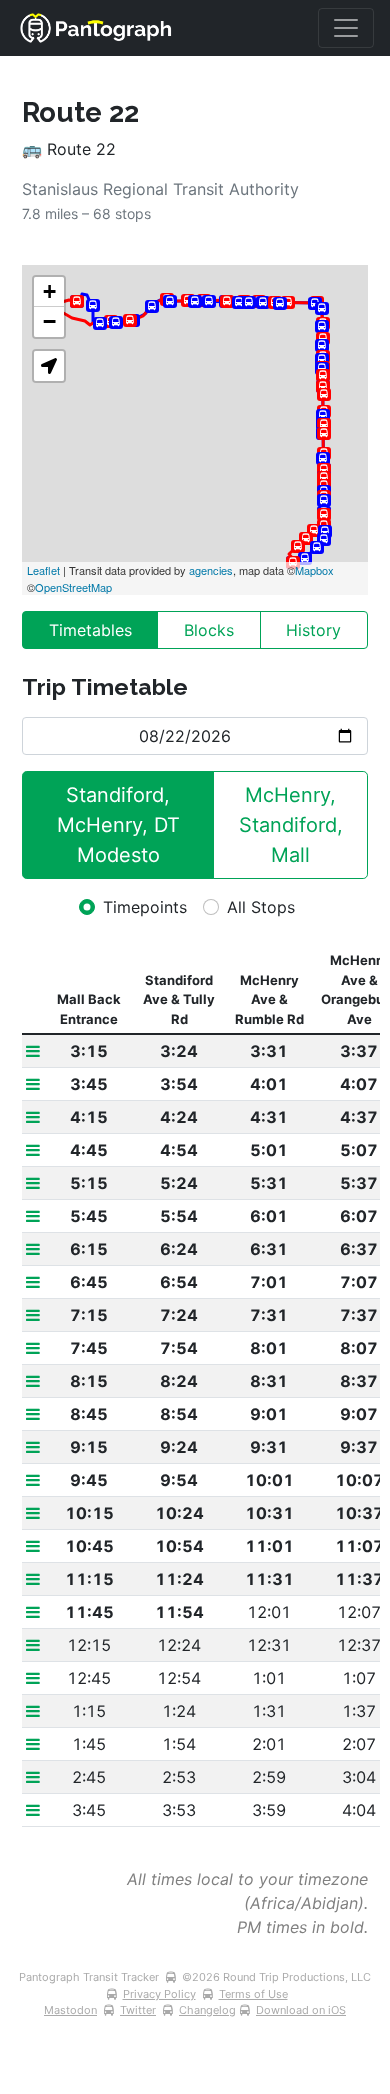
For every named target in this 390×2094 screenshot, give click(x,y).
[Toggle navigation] (346, 28)
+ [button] (49, 291)
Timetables (90, 630)
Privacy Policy (159, 1994)
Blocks (209, 630)
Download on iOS (301, 2010)
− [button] (49, 321)
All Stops (261, 907)
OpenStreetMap (73, 587)
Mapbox (314, 570)
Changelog (207, 2010)
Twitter (138, 2010)
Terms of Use (253, 1994)
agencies (211, 570)
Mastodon (70, 2010)
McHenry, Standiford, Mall (294, 825)
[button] (49, 366)
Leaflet (43, 570)
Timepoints (145, 907)
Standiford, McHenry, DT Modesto (121, 825)
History (313, 630)
